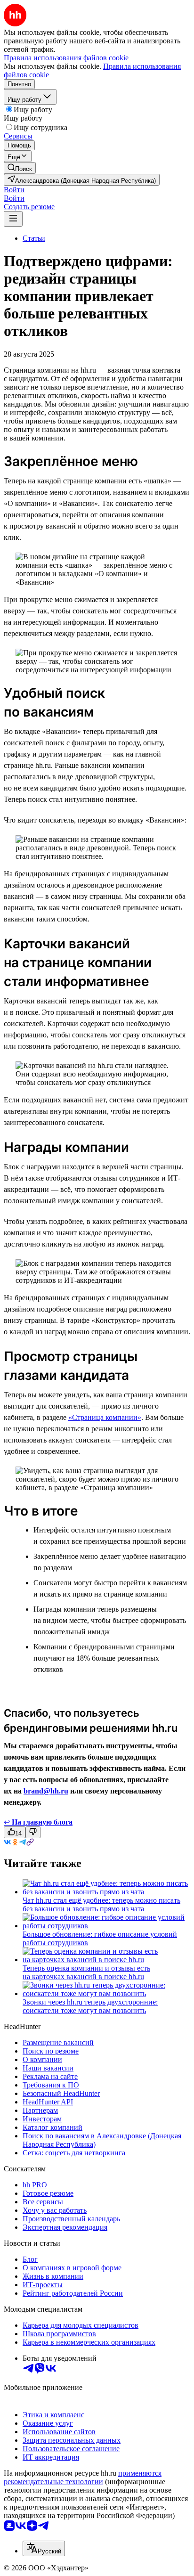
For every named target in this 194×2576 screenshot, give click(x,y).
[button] (14, 190)
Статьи (34, 238)
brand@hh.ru (46, 1791)
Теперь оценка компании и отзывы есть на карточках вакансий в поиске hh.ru (86, 1972)
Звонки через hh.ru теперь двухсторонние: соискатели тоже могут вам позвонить (90, 2006)
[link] (20, 168)
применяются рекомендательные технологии (83, 2477)
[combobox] (44, 2548)
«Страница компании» (105, 1417)
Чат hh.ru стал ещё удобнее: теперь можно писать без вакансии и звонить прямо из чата (101, 1904)
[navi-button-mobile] (13, 219)
